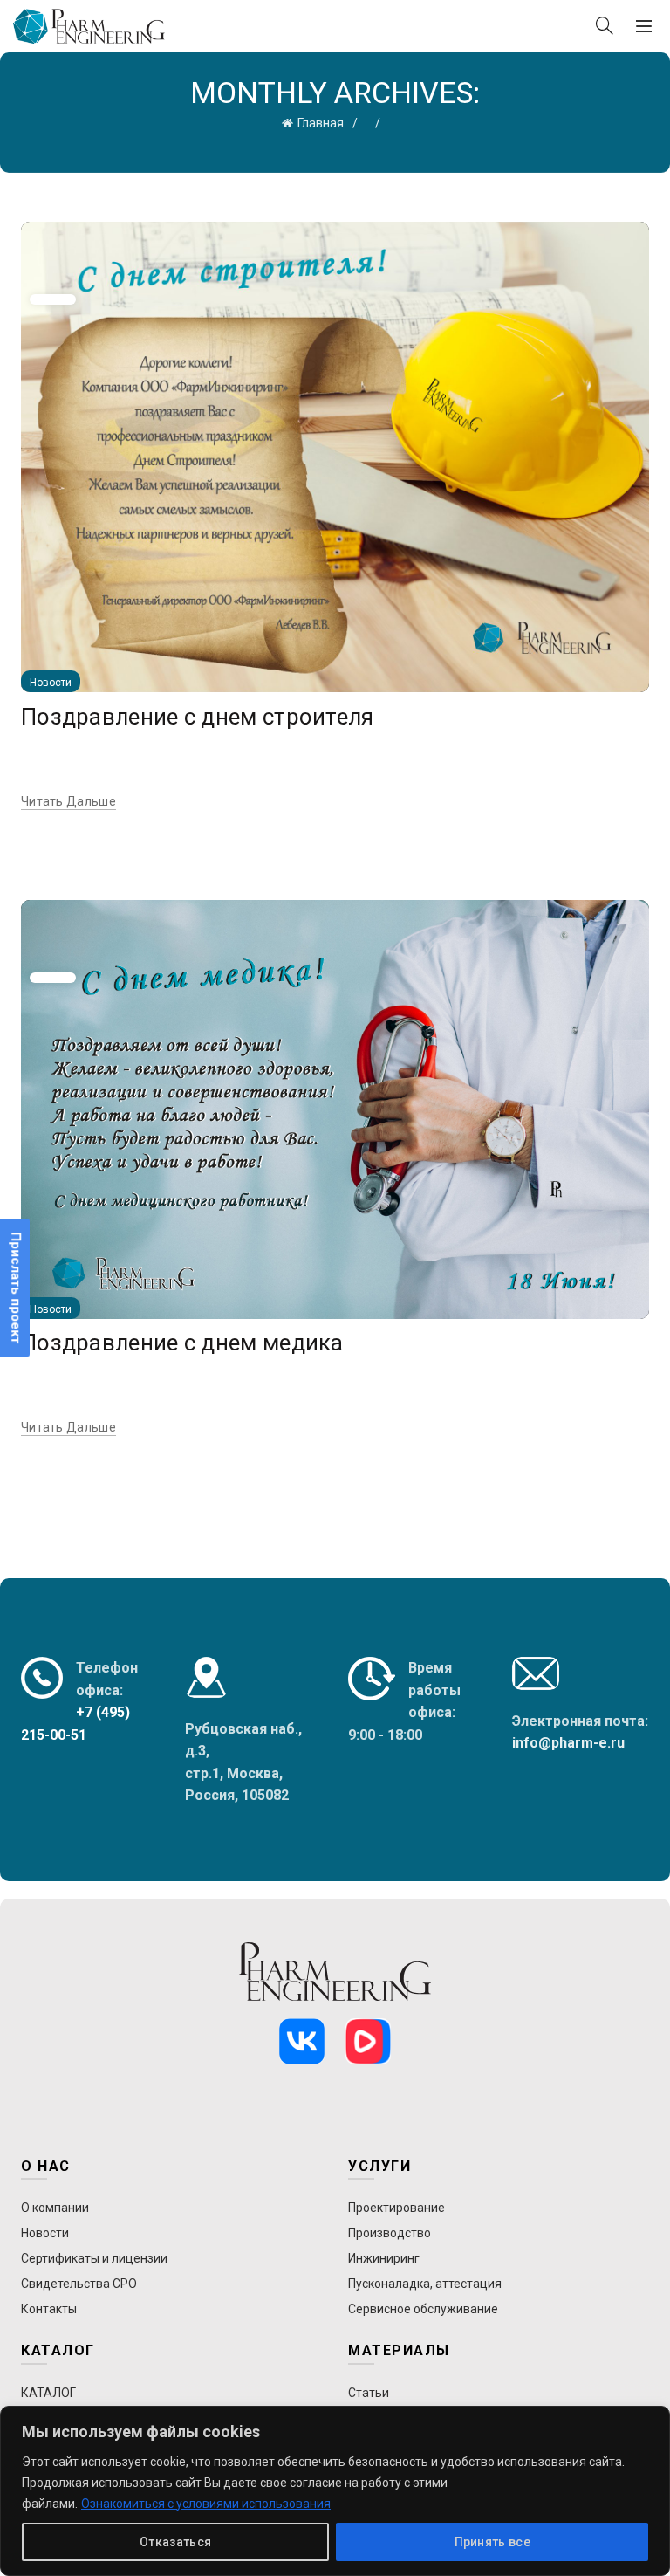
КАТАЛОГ (48, 2393)
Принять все (492, 2542)
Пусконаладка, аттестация (425, 2284)
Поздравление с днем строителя (198, 717)
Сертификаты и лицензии (94, 2258)
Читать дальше (68, 801)
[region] (335, 2491)
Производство (390, 2233)
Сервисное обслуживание (423, 2309)
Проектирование (397, 2208)
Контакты (49, 2309)
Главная (321, 123)
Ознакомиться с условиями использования (206, 2504)
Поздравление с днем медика (182, 1343)
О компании (55, 2208)
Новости (51, 683)
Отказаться (175, 2542)
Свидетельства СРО (79, 2284)
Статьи (369, 2393)
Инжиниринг (384, 2258)
